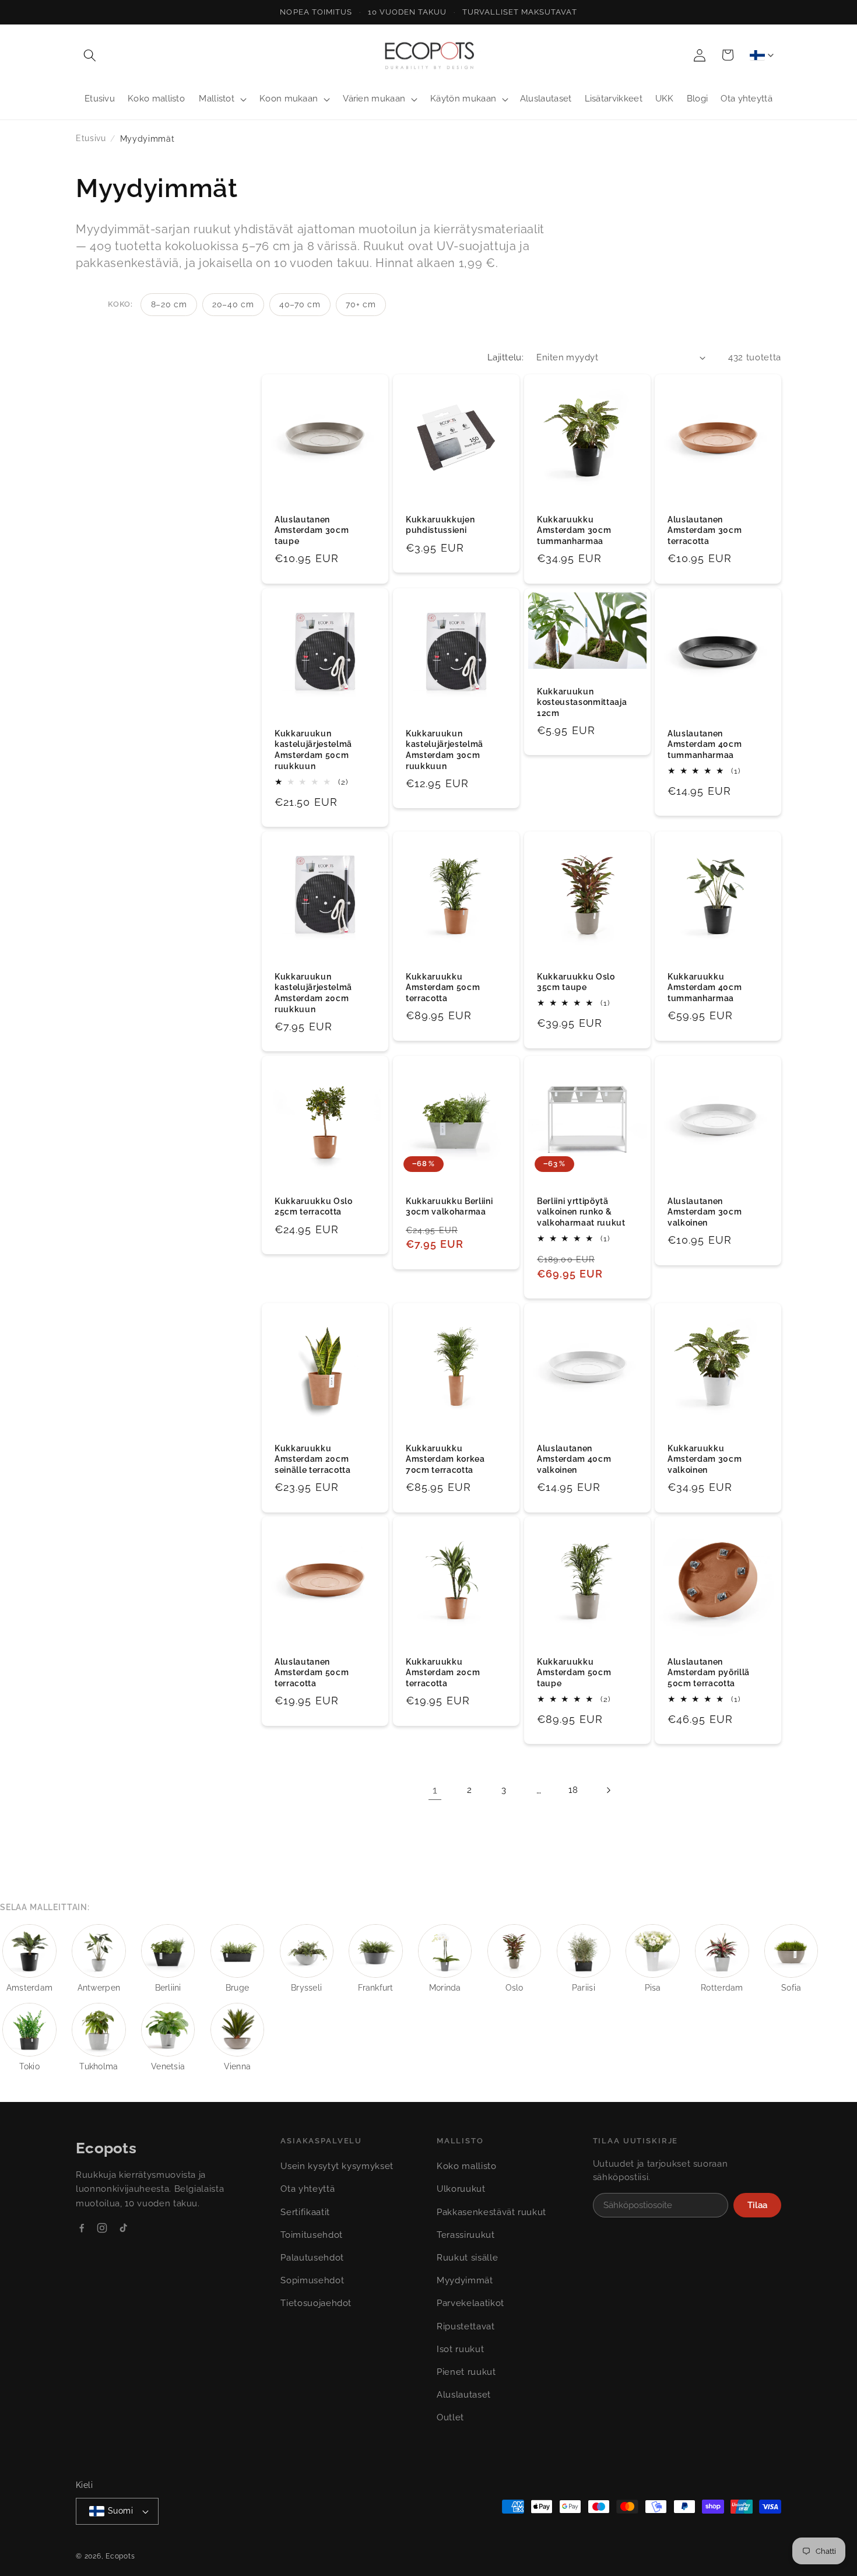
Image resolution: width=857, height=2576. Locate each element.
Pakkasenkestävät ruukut (491, 2212)
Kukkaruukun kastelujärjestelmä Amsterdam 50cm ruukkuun (313, 750)
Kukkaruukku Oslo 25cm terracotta (314, 1207)
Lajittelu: (505, 357)
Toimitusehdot (312, 2235)
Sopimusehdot (312, 2280)
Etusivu (91, 138)
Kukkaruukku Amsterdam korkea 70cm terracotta (445, 1459)
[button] (90, 55)
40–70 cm (300, 304)
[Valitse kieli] (761, 55)
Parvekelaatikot (470, 2303)
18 (573, 1790)
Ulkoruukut (461, 2189)
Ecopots (120, 2556)
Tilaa (757, 2205)
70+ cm (361, 304)
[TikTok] (123, 2228)
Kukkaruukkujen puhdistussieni (440, 525)
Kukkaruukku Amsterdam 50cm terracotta (443, 987)
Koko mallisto (467, 2166)
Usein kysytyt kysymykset (337, 2166)
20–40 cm (233, 304)
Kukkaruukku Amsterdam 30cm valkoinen (705, 1459)
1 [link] (435, 1790)
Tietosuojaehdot (316, 2303)
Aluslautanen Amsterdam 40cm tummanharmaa (705, 744)
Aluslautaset (464, 2395)
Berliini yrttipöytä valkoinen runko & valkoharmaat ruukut (581, 1212)
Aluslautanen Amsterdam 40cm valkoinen (574, 1459)
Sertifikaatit (305, 2212)
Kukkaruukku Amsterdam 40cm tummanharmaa (705, 987)
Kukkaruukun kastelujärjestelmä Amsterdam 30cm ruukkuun (445, 750)
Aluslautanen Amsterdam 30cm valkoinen (705, 1212)
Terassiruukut (466, 2235)
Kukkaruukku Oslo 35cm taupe (576, 982)
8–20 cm (169, 304)
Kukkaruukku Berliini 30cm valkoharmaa (449, 1207)
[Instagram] (102, 2228)
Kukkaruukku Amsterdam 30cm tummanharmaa (574, 530)
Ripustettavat (466, 2326)
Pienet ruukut (466, 2372)
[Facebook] (82, 2228)
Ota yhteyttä (308, 2189)
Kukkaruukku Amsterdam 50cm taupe (574, 1673)
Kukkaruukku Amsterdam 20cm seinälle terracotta (313, 1459)
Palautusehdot (312, 2258)
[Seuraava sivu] (608, 1790)
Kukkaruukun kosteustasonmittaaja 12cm (582, 702)
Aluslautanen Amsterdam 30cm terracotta (705, 530)
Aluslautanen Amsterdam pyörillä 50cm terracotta (709, 1673)
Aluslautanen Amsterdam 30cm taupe (312, 530)
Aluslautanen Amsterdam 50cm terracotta (312, 1673)
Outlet (450, 2417)
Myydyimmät (465, 2280)
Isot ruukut (460, 2349)
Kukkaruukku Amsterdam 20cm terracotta (443, 1673)
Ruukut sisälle (467, 2258)
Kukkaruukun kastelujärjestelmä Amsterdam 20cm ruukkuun (313, 992)
